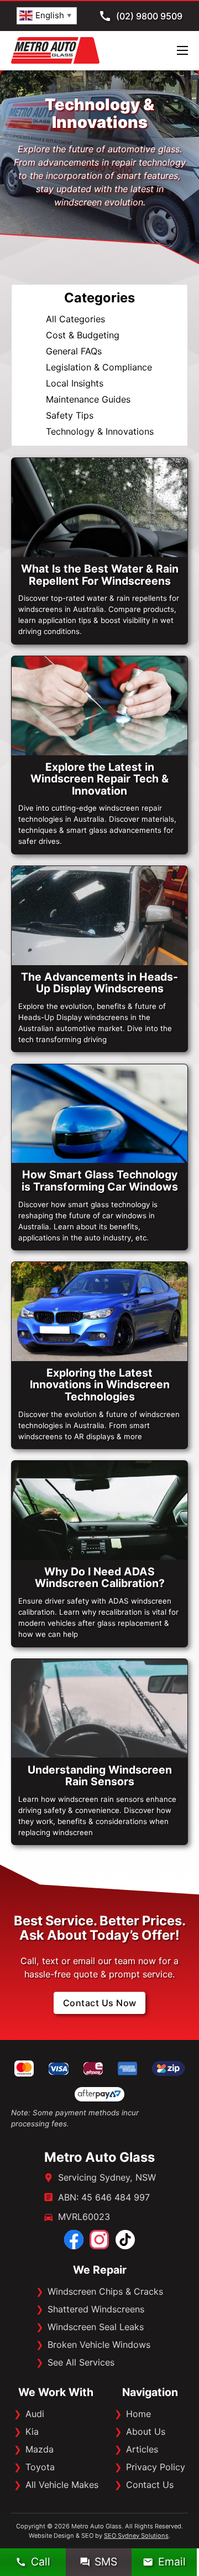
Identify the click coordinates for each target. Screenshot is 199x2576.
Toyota (40, 2467)
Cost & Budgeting (83, 335)
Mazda (40, 2449)
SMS (106, 2562)
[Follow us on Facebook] (74, 2240)
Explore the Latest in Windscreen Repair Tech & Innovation (99, 779)
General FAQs (74, 351)
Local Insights (75, 383)
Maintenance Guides (88, 399)
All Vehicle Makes (62, 2485)
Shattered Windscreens (96, 2309)
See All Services (81, 2362)
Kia (32, 2431)
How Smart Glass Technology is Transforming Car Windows (100, 1180)
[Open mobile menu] (182, 50)
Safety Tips (70, 415)
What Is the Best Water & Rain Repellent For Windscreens (100, 575)
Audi (35, 2414)
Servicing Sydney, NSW (107, 2177)
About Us (146, 2431)
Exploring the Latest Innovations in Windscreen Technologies (100, 1385)
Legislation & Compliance (99, 367)
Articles (142, 2449)
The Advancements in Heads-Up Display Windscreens (99, 983)
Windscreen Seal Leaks (96, 2327)
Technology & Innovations (100, 431)
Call (41, 2562)
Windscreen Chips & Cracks (105, 2291)
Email (172, 2562)
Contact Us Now (100, 2003)
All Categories (75, 319)
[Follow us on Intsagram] (99, 2240)
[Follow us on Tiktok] (125, 2240)
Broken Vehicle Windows (99, 2345)
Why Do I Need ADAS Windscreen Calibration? (100, 1577)
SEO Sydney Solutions (136, 2536)
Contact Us (150, 2485)
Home (138, 2414)
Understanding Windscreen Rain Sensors (100, 1776)
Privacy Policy (156, 2467)
